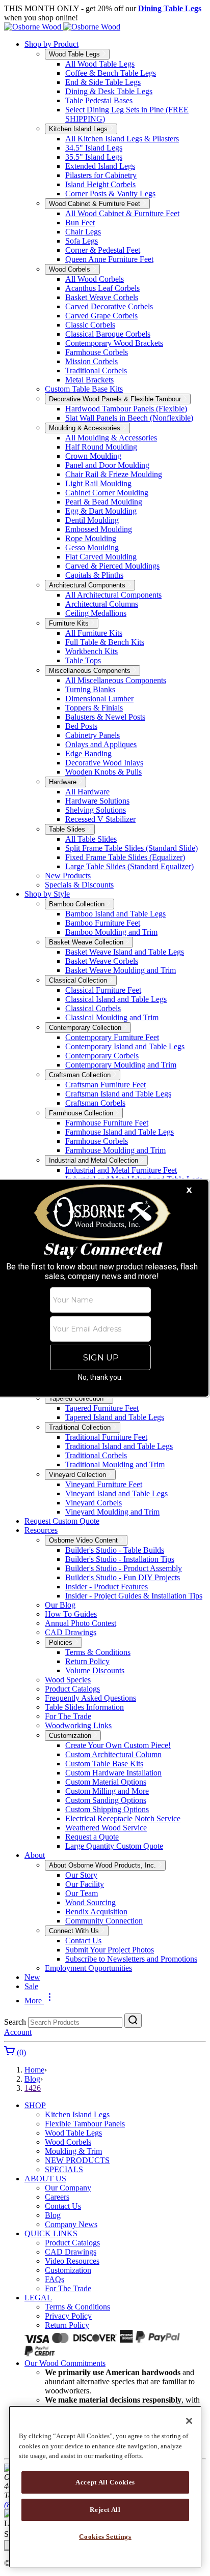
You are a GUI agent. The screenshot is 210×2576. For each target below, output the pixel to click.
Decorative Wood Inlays (104, 763)
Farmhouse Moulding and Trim (115, 1150)
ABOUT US (45, 2179)
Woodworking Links (78, 1725)
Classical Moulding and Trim (112, 1017)
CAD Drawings (71, 1632)
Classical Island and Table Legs (116, 999)
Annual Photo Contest (81, 1623)
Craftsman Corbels (95, 1103)
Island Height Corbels (100, 184)
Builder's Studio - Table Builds (115, 1550)
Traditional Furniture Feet (106, 1437)
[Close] (189, 2421)
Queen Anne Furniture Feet (109, 259)
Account (18, 2032)
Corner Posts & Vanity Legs (110, 194)
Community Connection (104, 1921)
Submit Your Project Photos (110, 1950)
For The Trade (68, 1716)
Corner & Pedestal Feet (103, 250)
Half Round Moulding (101, 447)
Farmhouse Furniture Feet (107, 1123)
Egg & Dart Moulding (101, 511)
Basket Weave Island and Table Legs (125, 952)
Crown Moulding (93, 456)
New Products (68, 876)
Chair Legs (83, 232)
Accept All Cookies (105, 2482)
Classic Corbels (90, 325)
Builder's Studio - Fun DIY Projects (123, 1577)
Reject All (105, 2510)
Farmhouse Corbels (97, 352)
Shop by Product (51, 44)
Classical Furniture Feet (103, 990)
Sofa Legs (82, 241)
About (35, 1855)
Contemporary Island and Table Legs (125, 1046)
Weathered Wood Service (106, 1828)
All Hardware (87, 792)
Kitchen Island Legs (77, 2114)
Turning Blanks (90, 689)
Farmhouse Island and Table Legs (120, 1132)
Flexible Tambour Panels (85, 2124)
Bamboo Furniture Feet (103, 923)
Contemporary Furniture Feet (112, 1037)
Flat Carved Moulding (101, 557)
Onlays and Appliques (101, 744)
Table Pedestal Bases (99, 100)
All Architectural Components (113, 595)
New (32, 1977)
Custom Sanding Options (106, 1800)
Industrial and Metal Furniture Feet (121, 1170)
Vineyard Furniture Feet (104, 1484)
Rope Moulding (91, 538)
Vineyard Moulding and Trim (112, 1512)
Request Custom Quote (62, 1521)
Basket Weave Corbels (102, 297)
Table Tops (83, 660)
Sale (31, 1986)
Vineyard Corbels (94, 1503)
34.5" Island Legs (94, 148)
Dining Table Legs (170, 8)
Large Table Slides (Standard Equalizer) (129, 866)
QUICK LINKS (51, 2233)
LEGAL (38, 2298)
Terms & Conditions (98, 1652)
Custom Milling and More (107, 1791)
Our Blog (60, 1605)
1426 (33, 2088)
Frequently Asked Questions (90, 1698)
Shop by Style (47, 894)
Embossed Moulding (99, 529)
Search (15, 2022)
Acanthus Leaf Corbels (102, 288)
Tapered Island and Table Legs (115, 1417)
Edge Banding (88, 753)
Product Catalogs (72, 1689)
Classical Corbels (93, 1008)
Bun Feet (80, 223)
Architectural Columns (102, 604)
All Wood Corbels (95, 279)
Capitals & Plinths (94, 575)
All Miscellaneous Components (116, 680)
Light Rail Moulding (98, 483)
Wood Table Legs (73, 2133)
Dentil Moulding (92, 520)
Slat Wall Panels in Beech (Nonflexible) (129, 418)
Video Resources (72, 2261)
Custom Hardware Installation (113, 1773)
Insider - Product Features (107, 1587)
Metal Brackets (89, 380)
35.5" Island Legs (94, 157)
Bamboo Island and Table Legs (115, 914)
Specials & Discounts (79, 885)
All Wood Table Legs (100, 64)
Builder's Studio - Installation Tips (120, 1559)
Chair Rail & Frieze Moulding (114, 474)
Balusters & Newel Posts (105, 717)
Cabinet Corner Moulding (107, 493)
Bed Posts (81, 726)
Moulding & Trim (73, 2151)
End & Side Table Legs (103, 82)
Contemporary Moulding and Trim (121, 1065)
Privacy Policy (68, 2316)
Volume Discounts (95, 1670)
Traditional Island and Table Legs (119, 1446)
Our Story (81, 1875)
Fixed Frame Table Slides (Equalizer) (125, 857)
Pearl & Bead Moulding (104, 502)
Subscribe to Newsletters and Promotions (131, 1959)
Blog (32, 2079)
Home (34, 2070)
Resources (41, 1530)
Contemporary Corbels (102, 1056)
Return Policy (87, 1661)
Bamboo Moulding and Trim (111, 932)
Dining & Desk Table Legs (109, 91)
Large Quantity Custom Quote (114, 1846)
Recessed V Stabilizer (100, 819)
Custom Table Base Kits (84, 389)
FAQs (55, 2279)
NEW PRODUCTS (77, 2160)
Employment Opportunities (88, 1968)
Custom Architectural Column (113, 1754)
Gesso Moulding (92, 547)
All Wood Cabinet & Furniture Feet (122, 213)
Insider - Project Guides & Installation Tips (134, 1596)
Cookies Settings (105, 2537)
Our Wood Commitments (65, 2363)
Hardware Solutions (97, 801)
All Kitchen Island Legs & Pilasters (122, 139)
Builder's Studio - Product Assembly (124, 1568)
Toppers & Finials (94, 708)
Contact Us (83, 1941)
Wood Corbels (68, 2142)
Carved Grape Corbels (101, 316)
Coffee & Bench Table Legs (111, 73)
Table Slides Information (84, 1707)
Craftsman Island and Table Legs (118, 1094)
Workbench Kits (91, 651)
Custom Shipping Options (107, 1809)
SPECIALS (64, 2169)
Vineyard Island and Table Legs (116, 1493)
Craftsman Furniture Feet (106, 1085)
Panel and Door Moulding (107, 465)
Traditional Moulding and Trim (115, 1464)
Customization (68, 2270)
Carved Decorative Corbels (109, 306)
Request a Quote (92, 1837)
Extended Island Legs (100, 166)
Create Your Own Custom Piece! (118, 1745)
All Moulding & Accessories (111, 438)
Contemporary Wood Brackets (114, 343)
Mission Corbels (91, 361)
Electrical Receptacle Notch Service (123, 1818)
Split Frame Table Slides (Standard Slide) (132, 848)
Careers (57, 2197)
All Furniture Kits (94, 633)
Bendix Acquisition (96, 1912)
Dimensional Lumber (99, 699)
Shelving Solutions (96, 810)
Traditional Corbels (96, 371)
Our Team (82, 1893)
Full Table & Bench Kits (105, 642)
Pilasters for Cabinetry (101, 175)
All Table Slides (91, 839)
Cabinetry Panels (93, 735)
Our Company (68, 2188)
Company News (71, 2224)
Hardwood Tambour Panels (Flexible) (126, 409)
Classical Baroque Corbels (108, 334)
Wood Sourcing (90, 1902)
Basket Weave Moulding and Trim (121, 970)
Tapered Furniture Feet (102, 1408)
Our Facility (85, 1884)
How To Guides (71, 1614)
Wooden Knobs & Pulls (103, 772)
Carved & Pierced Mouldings (112, 566)
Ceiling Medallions (96, 613)
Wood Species (68, 1680)
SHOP (35, 2105)
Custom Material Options (106, 1782)
